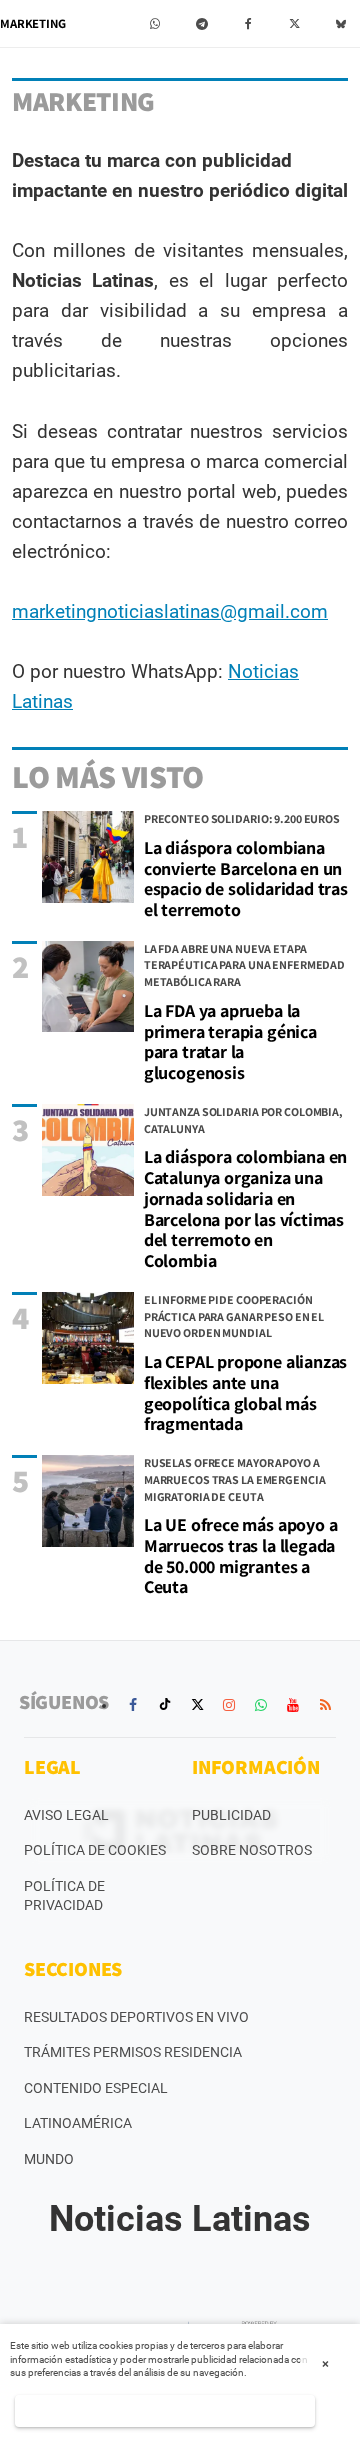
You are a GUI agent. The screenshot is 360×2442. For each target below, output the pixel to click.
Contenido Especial (96, 2088)
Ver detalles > (164, 2410)
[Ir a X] (197, 1705)
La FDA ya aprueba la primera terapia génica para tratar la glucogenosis (230, 1041)
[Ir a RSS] (325, 1705)
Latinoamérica (78, 2123)
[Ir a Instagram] (229, 1705)
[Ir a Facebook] (133, 1705)
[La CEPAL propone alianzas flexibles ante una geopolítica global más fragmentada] (88, 1338)
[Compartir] (156, 24)
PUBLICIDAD (231, 1815)
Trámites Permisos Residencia (133, 2052)
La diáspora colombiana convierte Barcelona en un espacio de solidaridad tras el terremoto (246, 878)
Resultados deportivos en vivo (136, 2017)
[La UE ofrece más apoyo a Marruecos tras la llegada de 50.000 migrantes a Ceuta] (88, 1501)
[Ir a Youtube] (293, 1705)
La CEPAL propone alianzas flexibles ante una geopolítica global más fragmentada (246, 1392)
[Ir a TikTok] (165, 1705)
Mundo (49, 2159)
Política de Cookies (95, 1850)
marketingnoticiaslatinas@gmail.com (170, 611)
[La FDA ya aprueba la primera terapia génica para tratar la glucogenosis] (88, 987)
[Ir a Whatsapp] (261, 1705)
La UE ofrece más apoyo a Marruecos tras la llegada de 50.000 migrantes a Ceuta (241, 1555)
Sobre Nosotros (252, 1850)
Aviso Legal (66, 1815)
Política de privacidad (64, 1896)
